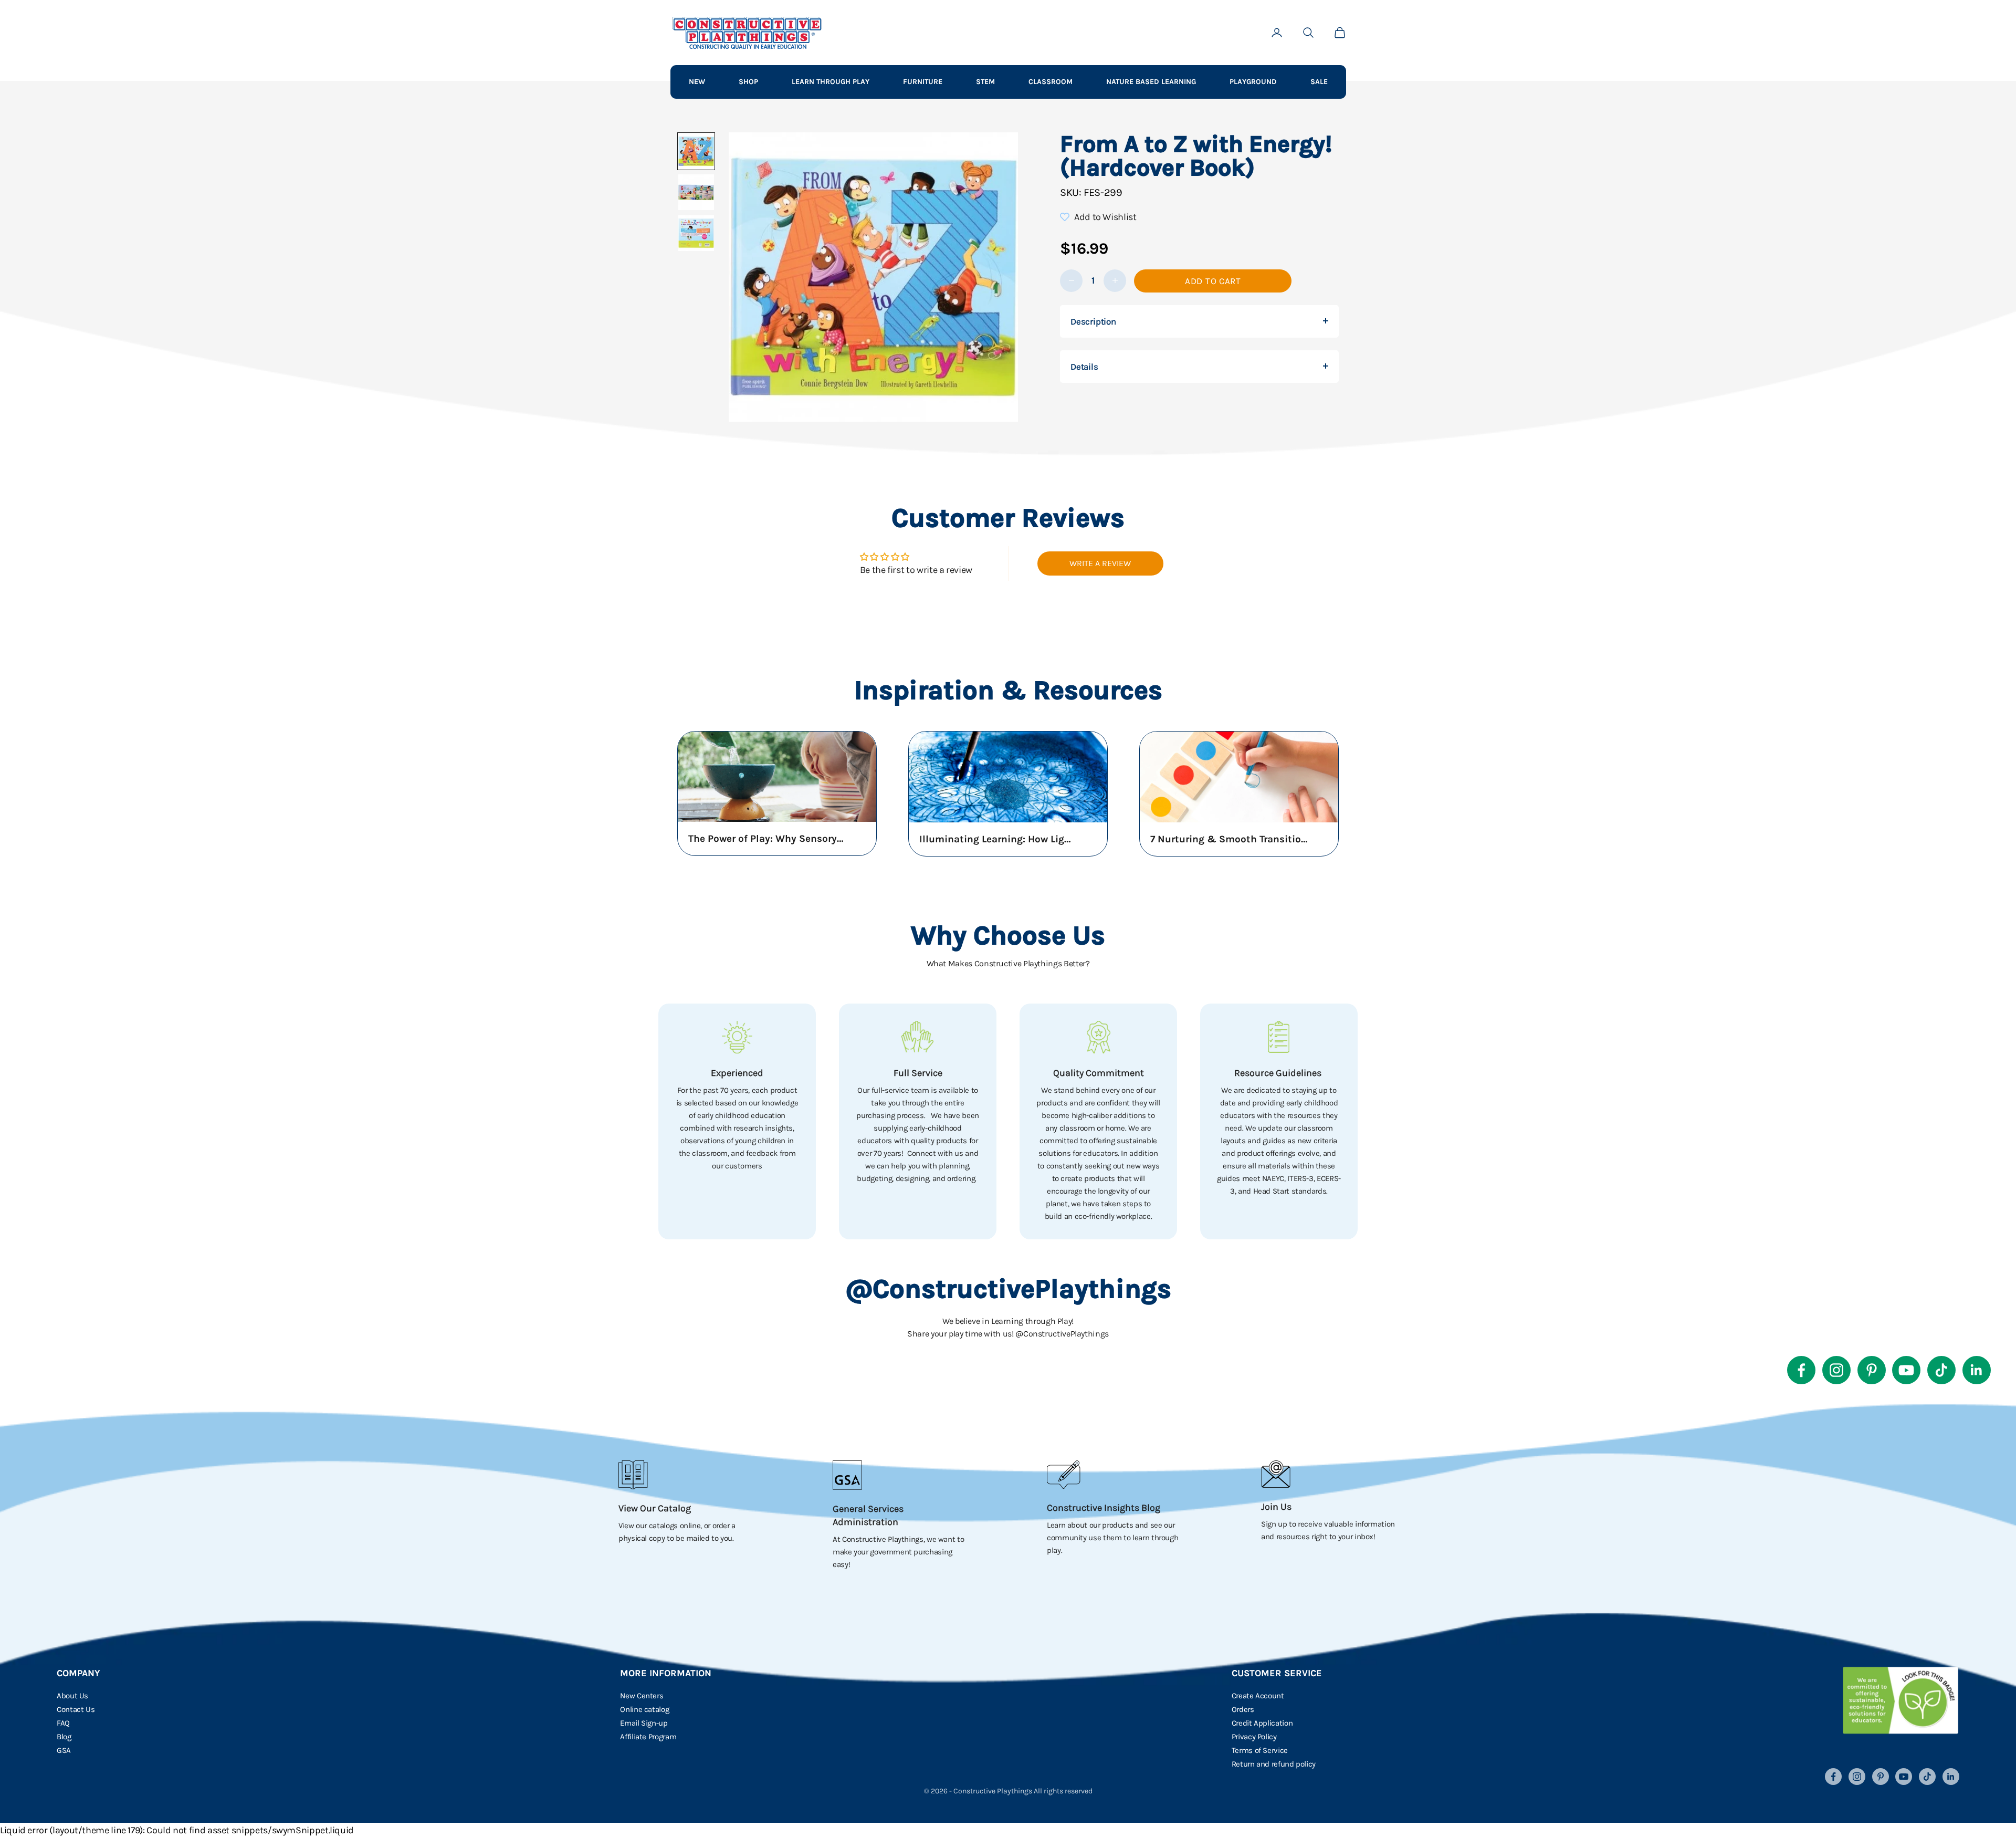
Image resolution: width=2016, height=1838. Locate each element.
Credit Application (1262, 1723)
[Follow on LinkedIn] (1977, 1370)
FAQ (63, 1723)
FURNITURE (923, 82)
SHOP (748, 82)
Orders (1243, 1709)
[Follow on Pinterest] (1872, 1370)
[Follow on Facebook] (1801, 1370)
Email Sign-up (644, 1723)
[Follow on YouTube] (1906, 1370)
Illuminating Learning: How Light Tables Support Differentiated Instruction (998, 839)
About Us (72, 1696)
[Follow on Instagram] (1836, 1370)
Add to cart (1213, 280)
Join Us (1276, 1507)
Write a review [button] (1100, 563)
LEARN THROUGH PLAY (831, 82)
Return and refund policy (1274, 1764)
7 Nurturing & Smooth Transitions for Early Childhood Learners (1229, 839)
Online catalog (644, 1709)
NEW (697, 82)
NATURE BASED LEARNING (1151, 82)
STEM (985, 82)
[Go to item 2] (696, 192)
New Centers (642, 1696)
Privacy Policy (1254, 1737)
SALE (1319, 82)
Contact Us (76, 1709)
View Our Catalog (655, 1508)
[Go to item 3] (696, 233)
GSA (64, 1750)
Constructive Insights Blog (1104, 1508)
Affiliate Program (648, 1737)
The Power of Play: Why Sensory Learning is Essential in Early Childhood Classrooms (767, 839)
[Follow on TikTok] (1941, 1370)
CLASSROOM (1051, 82)
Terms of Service (1260, 1750)
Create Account (1258, 1696)
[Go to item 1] (696, 151)
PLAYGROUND (1253, 82)
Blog (64, 1737)
